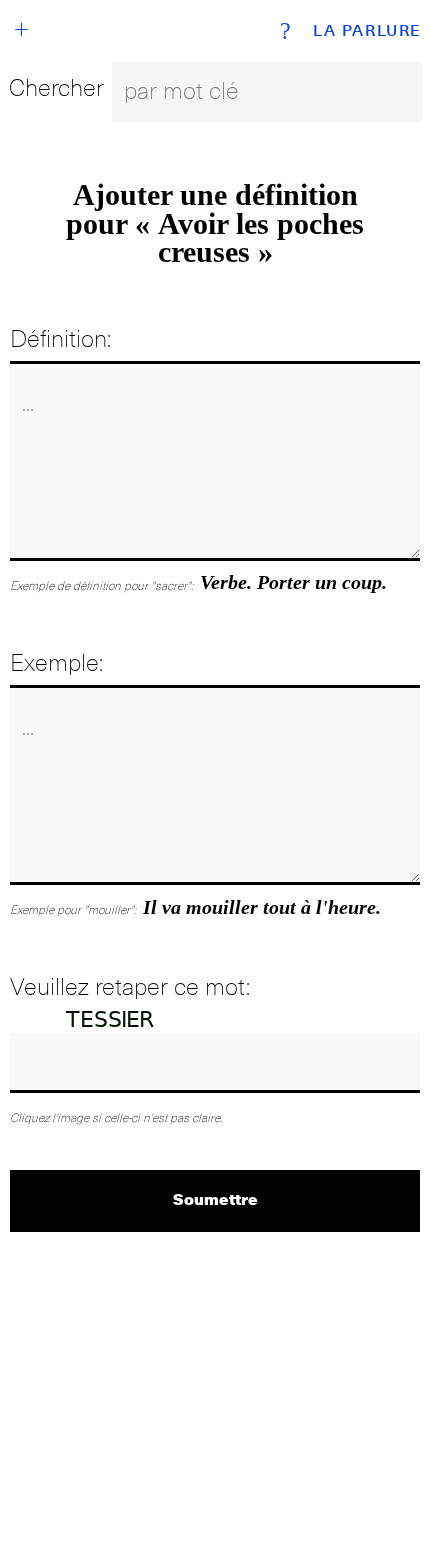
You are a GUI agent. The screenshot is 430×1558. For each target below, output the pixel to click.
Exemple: (56, 662)
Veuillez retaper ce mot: (130, 986)
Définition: (60, 338)
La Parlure (367, 31)
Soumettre (215, 1198)
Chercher (56, 87)
